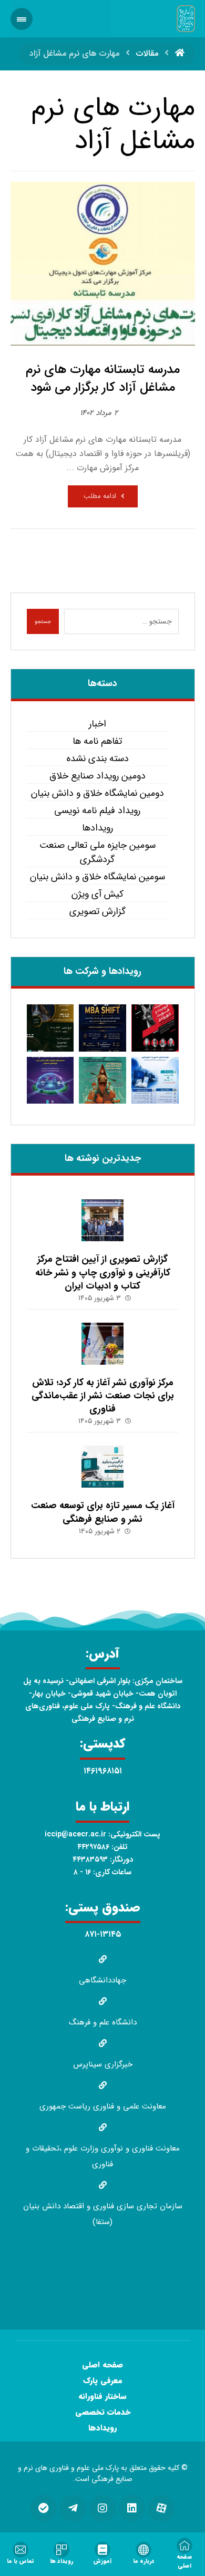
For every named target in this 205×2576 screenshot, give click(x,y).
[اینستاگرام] (102, 2508)
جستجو (43, 622)
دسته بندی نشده (98, 759)
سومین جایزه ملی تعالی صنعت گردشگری (98, 853)
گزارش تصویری (98, 912)
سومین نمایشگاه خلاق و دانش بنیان (98, 877)
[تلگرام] (73, 2508)
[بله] (44, 2508)
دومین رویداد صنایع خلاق (98, 776)
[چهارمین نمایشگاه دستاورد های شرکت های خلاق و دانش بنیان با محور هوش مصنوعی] (50, 1081)
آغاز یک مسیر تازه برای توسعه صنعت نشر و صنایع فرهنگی (103, 1512)
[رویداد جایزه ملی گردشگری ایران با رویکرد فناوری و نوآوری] (102, 1081)
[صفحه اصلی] (180, 53)
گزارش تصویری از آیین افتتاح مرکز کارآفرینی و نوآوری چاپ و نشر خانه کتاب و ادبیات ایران (103, 1272)
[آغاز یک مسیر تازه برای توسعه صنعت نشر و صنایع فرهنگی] (102, 1467)
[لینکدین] (132, 2508)
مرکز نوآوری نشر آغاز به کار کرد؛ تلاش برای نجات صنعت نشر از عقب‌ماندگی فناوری (103, 1396)
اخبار (98, 724)
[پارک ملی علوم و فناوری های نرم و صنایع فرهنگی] (186, 19)
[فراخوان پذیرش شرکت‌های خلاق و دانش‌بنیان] (155, 1081)
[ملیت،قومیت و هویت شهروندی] (155, 1028)
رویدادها (98, 828)
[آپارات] (161, 2508)
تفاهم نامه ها (97, 741)
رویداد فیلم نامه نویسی (97, 811)
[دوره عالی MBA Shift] (102, 1028)
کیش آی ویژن (98, 894)
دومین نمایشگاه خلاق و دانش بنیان (98, 793)
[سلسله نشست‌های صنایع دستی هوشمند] (50, 1028)
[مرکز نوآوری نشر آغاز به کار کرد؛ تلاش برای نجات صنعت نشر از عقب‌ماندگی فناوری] (102, 1344)
